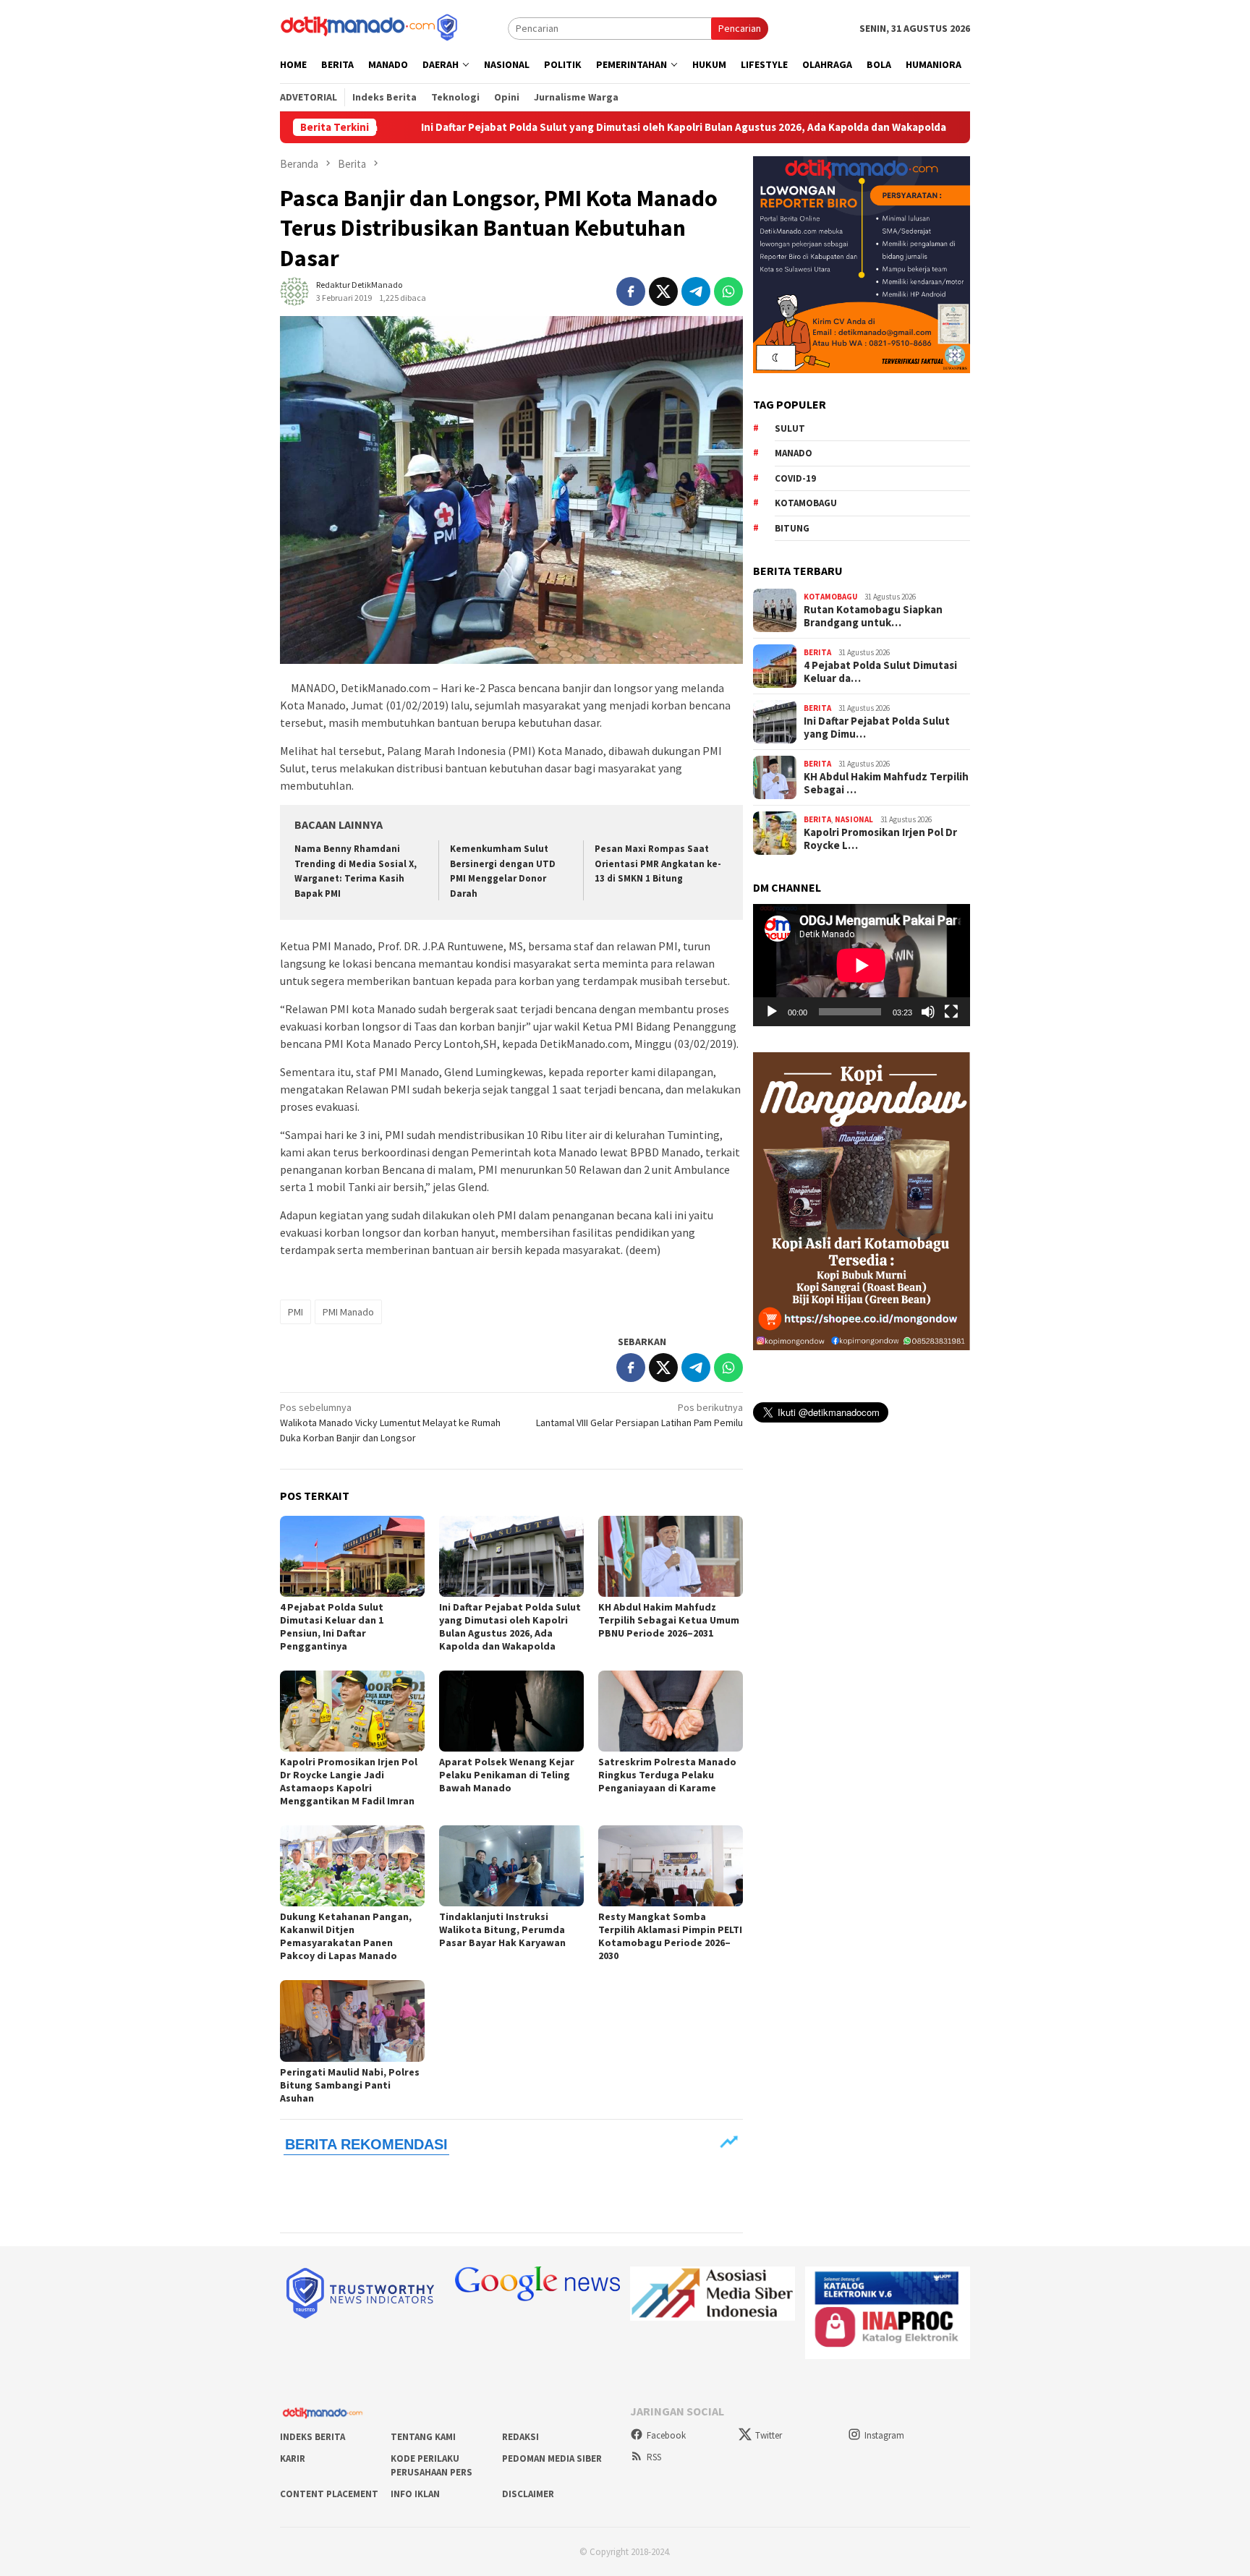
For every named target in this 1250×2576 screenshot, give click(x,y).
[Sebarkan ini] (631, 291)
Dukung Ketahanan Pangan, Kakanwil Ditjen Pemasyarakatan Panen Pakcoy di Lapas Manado (346, 1936)
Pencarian (740, 28)
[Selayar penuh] (951, 1012)
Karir (293, 2458)
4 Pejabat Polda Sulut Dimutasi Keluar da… (880, 672)
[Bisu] (928, 1012)
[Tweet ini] (663, 291)
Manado (794, 454)
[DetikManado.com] (370, 27)
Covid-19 (795, 478)
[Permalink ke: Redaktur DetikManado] (294, 291)
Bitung (792, 528)
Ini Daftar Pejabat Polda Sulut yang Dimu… (877, 728)
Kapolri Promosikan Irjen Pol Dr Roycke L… (880, 839)
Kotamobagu (806, 504)
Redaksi (520, 2437)
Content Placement (329, 2494)
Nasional (854, 820)
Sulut (790, 428)
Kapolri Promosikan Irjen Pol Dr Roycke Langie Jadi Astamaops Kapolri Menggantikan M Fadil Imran (349, 1781)
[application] (862, 965)
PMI (296, 1312)
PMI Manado (348, 1312)
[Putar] (772, 1012)
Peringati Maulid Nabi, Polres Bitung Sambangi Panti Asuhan (350, 2085)
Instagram (884, 2435)
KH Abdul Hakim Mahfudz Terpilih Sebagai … (886, 783)
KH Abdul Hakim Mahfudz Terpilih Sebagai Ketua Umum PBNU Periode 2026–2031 (669, 1620)
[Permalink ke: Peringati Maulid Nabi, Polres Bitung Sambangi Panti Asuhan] (352, 2021)
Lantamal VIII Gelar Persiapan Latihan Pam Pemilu (639, 1415)
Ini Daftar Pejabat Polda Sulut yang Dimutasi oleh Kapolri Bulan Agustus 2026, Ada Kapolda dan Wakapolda (558, 127)
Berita (817, 653)
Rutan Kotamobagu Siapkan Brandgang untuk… (873, 616)
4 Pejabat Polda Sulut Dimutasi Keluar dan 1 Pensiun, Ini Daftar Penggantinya (332, 1626)
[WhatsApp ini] (728, 291)
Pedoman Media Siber (552, 2458)
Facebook (666, 2435)
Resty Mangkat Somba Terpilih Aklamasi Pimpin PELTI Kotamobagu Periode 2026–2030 (670, 1936)
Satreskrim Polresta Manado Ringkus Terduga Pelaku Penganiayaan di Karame (667, 1775)
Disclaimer (528, 2494)
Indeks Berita (312, 2437)
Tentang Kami (423, 2437)
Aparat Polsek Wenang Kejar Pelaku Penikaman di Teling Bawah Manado (507, 1775)
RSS (654, 2457)
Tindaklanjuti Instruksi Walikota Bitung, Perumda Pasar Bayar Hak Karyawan (502, 1929)
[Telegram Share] (696, 291)
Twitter (769, 2435)
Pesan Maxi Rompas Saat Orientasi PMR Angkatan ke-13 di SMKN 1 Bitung (658, 864)
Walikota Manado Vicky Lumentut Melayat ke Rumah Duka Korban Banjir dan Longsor (390, 1423)
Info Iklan (415, 2494)
